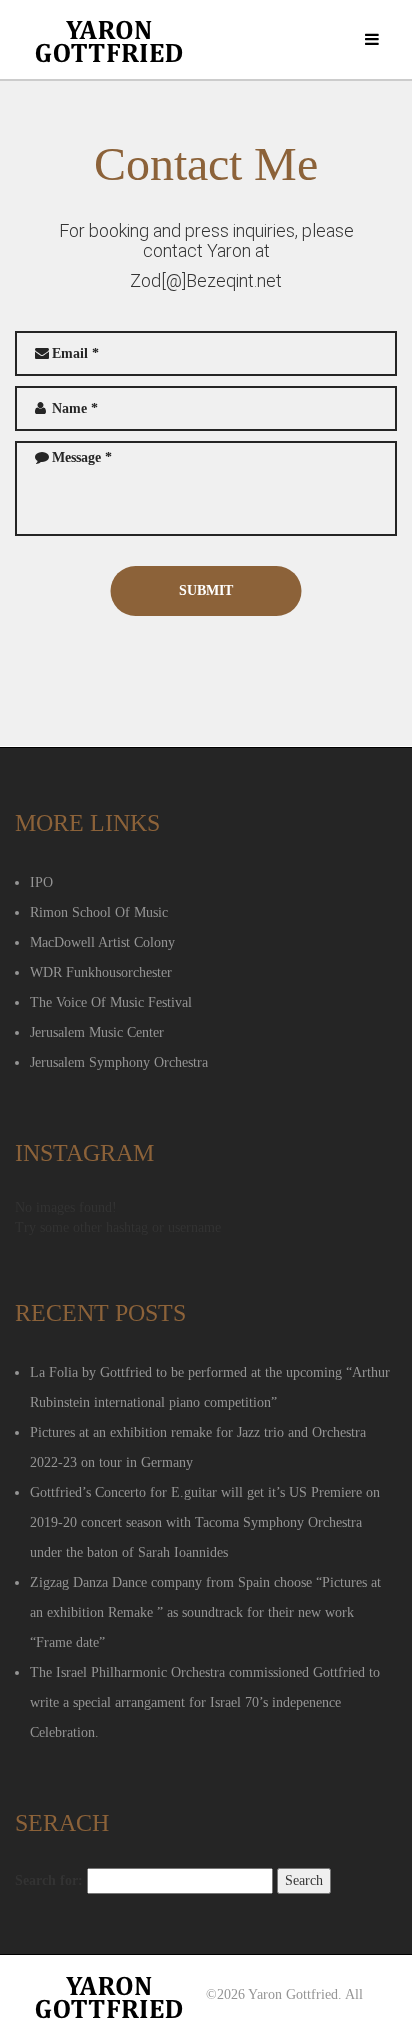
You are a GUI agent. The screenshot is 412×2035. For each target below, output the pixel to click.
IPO (41, 882)
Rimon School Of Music (99, 912)
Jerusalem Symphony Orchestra (119, 1062)
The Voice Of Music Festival (111, 1002)
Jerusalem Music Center (97, 1032)
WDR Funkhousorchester (101, 972)
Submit (206, 590)
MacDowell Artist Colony (102, 942)
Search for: (49, 1880)
